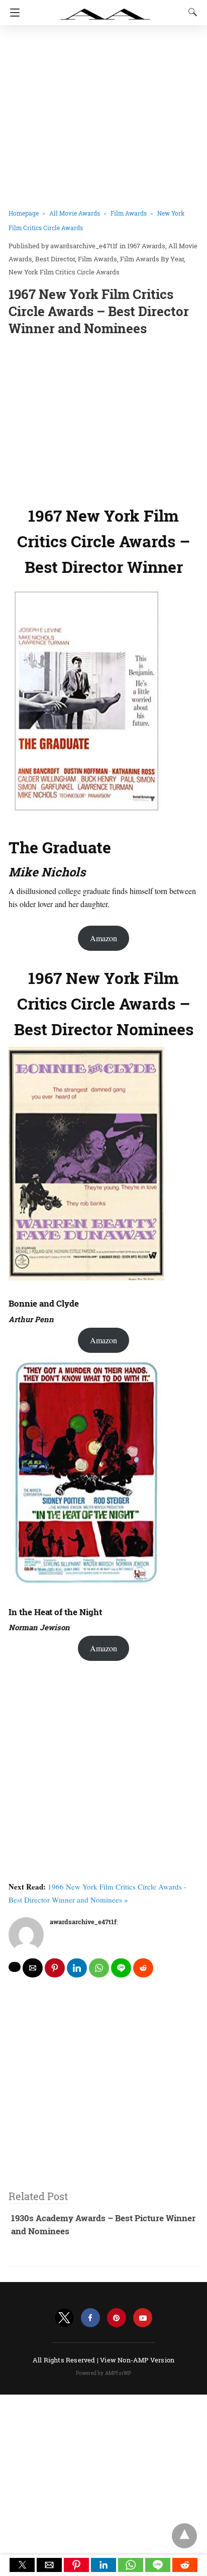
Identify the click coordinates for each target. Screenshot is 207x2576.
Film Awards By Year (152, 259)
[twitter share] (15, 1967)
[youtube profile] (143, 2318)
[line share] (121, 1968)
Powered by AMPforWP (104, 2373)
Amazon (103, 938)
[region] (103, 419)
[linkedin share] (77, 1968)
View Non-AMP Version (137, 2360)
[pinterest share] (55, 1968)
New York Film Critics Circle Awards (64, 272)
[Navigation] (12, 13)
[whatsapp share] (99, 1968)
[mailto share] (33, 1968)
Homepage (24, 213)
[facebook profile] (90, 2318)
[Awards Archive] (106, 9)
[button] (22, 2565)
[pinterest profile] (117, 2318)
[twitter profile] (64, 2318)
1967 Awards (146, 246)
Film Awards (129, 213)
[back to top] (184, 2536)
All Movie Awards (75, 213)
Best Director (55, 259)
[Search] (190, 12)
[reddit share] (143, 1968)
